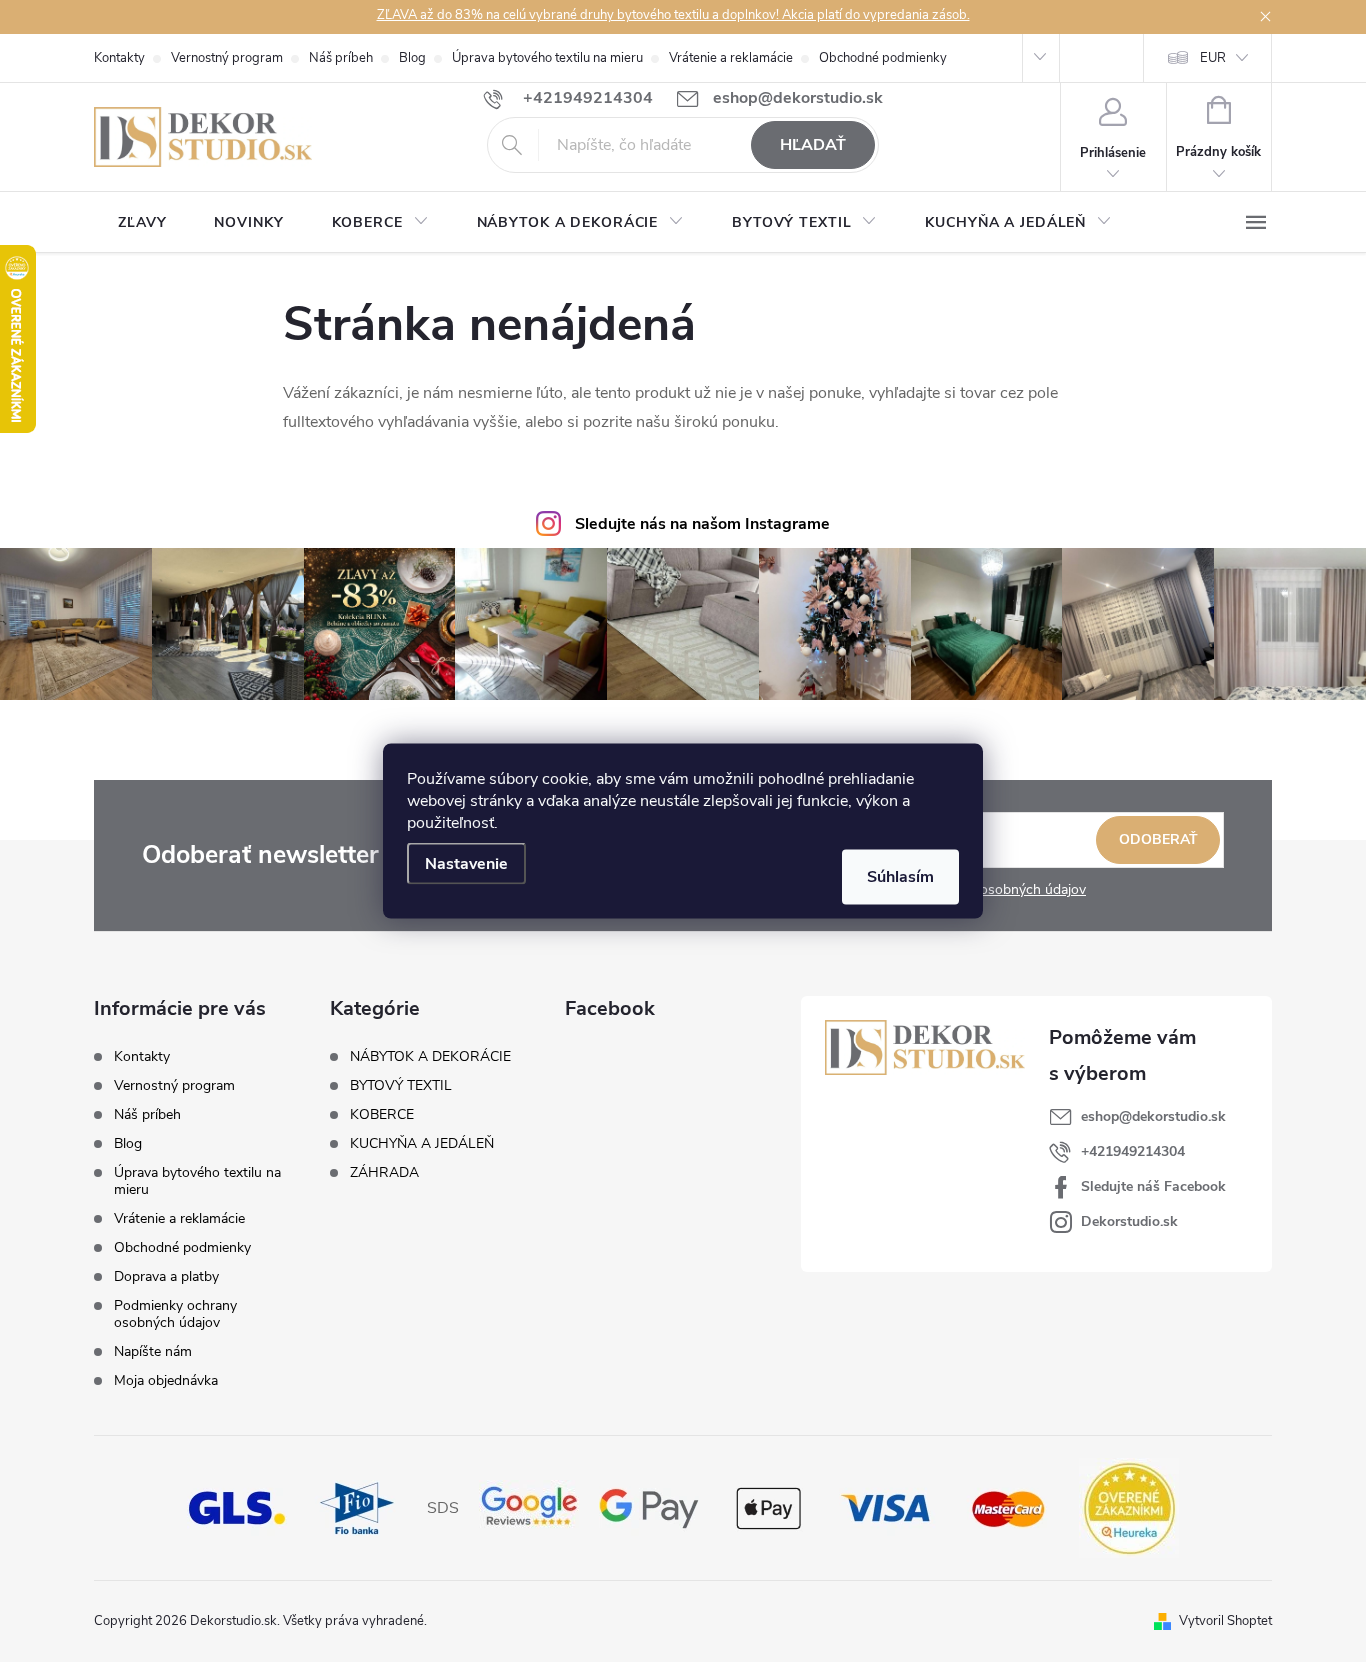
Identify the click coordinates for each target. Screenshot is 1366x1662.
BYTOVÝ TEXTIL (401, 1086)
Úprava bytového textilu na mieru (547, 58)
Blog (412, 58)
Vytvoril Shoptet (1225, 1621)
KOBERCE (382, 1115)
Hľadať (813, 145)
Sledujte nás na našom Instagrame (702, 524)
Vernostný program (227, 58)
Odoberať (1158, 839)
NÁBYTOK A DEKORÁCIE (430, 1057)
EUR (1213, 58)
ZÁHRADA (384, 1173)
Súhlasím (900, 877)
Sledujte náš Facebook (1153, 1186)
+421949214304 (1133, 1151)
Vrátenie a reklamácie (731, 58)
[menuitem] (142, 223)
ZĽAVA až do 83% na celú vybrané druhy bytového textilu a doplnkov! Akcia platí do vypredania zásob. (673, 15)
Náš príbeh (341, 58)
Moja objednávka (166, 1380)
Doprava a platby (166, 1276)
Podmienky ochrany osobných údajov (175, 1314)
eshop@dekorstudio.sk (1153, 1116)
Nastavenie (466, 864)
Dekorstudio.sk (1129, 1221)
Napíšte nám (153, 1351)
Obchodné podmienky (883, 58)
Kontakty (119, 58)
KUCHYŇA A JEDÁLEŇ (422, 1144)
